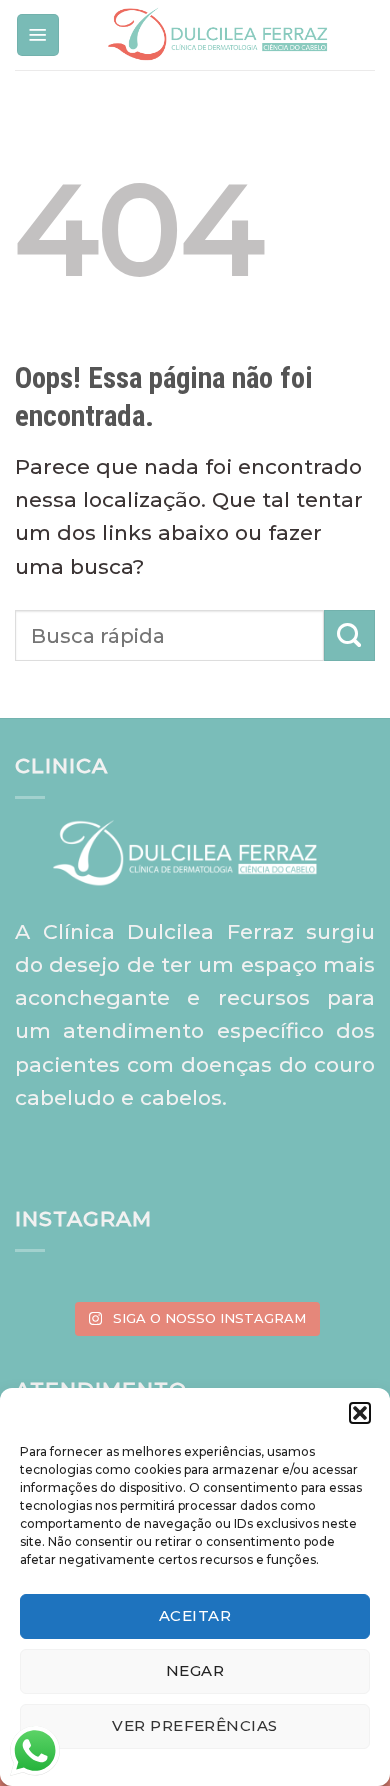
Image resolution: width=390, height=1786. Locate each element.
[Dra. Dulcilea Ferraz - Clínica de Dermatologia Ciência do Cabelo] (218, 35)
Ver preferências (194, 1725)
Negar (195, 1670)
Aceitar (195, 1615)
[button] (360, 1413)
